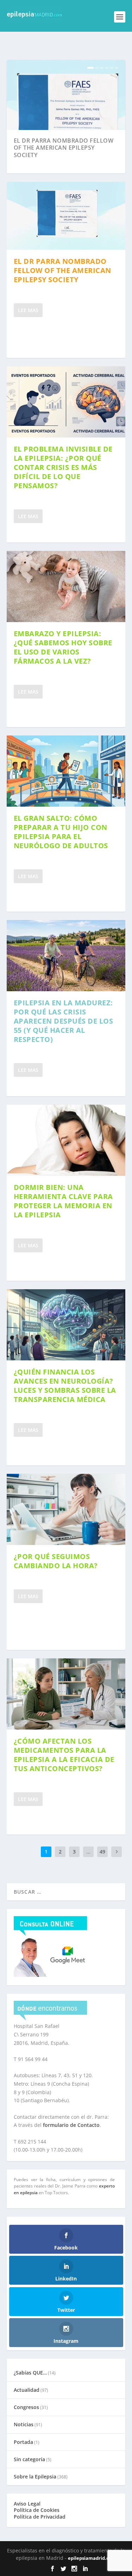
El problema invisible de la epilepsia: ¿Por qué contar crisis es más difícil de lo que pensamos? (63, 467)
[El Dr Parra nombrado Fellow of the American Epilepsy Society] (66, 216)
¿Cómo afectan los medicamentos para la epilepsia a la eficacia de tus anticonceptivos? (64, 1755)
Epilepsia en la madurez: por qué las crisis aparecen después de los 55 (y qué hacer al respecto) (64, 1021)
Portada (23, 2442)
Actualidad (27, 2390)
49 (102, 1852)
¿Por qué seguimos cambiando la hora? (56, 1561)
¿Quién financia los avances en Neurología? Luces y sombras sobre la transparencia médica (65, 1386)
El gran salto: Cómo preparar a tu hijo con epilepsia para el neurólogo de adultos (61, 832)
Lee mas (28, 310)
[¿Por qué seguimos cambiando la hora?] (66, 1509)
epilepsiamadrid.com (92, 2558)
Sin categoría (29, 2459)
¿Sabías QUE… (30, 2373)
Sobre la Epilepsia (35, 2476)
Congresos (26, 2407)
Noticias (24, 2424)
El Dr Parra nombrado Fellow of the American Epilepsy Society (64, 148)
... (88, 1852)
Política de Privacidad (40, 2517)
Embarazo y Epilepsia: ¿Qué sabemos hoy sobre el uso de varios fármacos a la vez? (63, 647)
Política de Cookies (37, 2510)
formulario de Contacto (71, 2125)
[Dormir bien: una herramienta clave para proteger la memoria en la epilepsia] (66, 1140)
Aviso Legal (27, 2504)
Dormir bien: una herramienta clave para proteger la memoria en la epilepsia (63, 1201)
